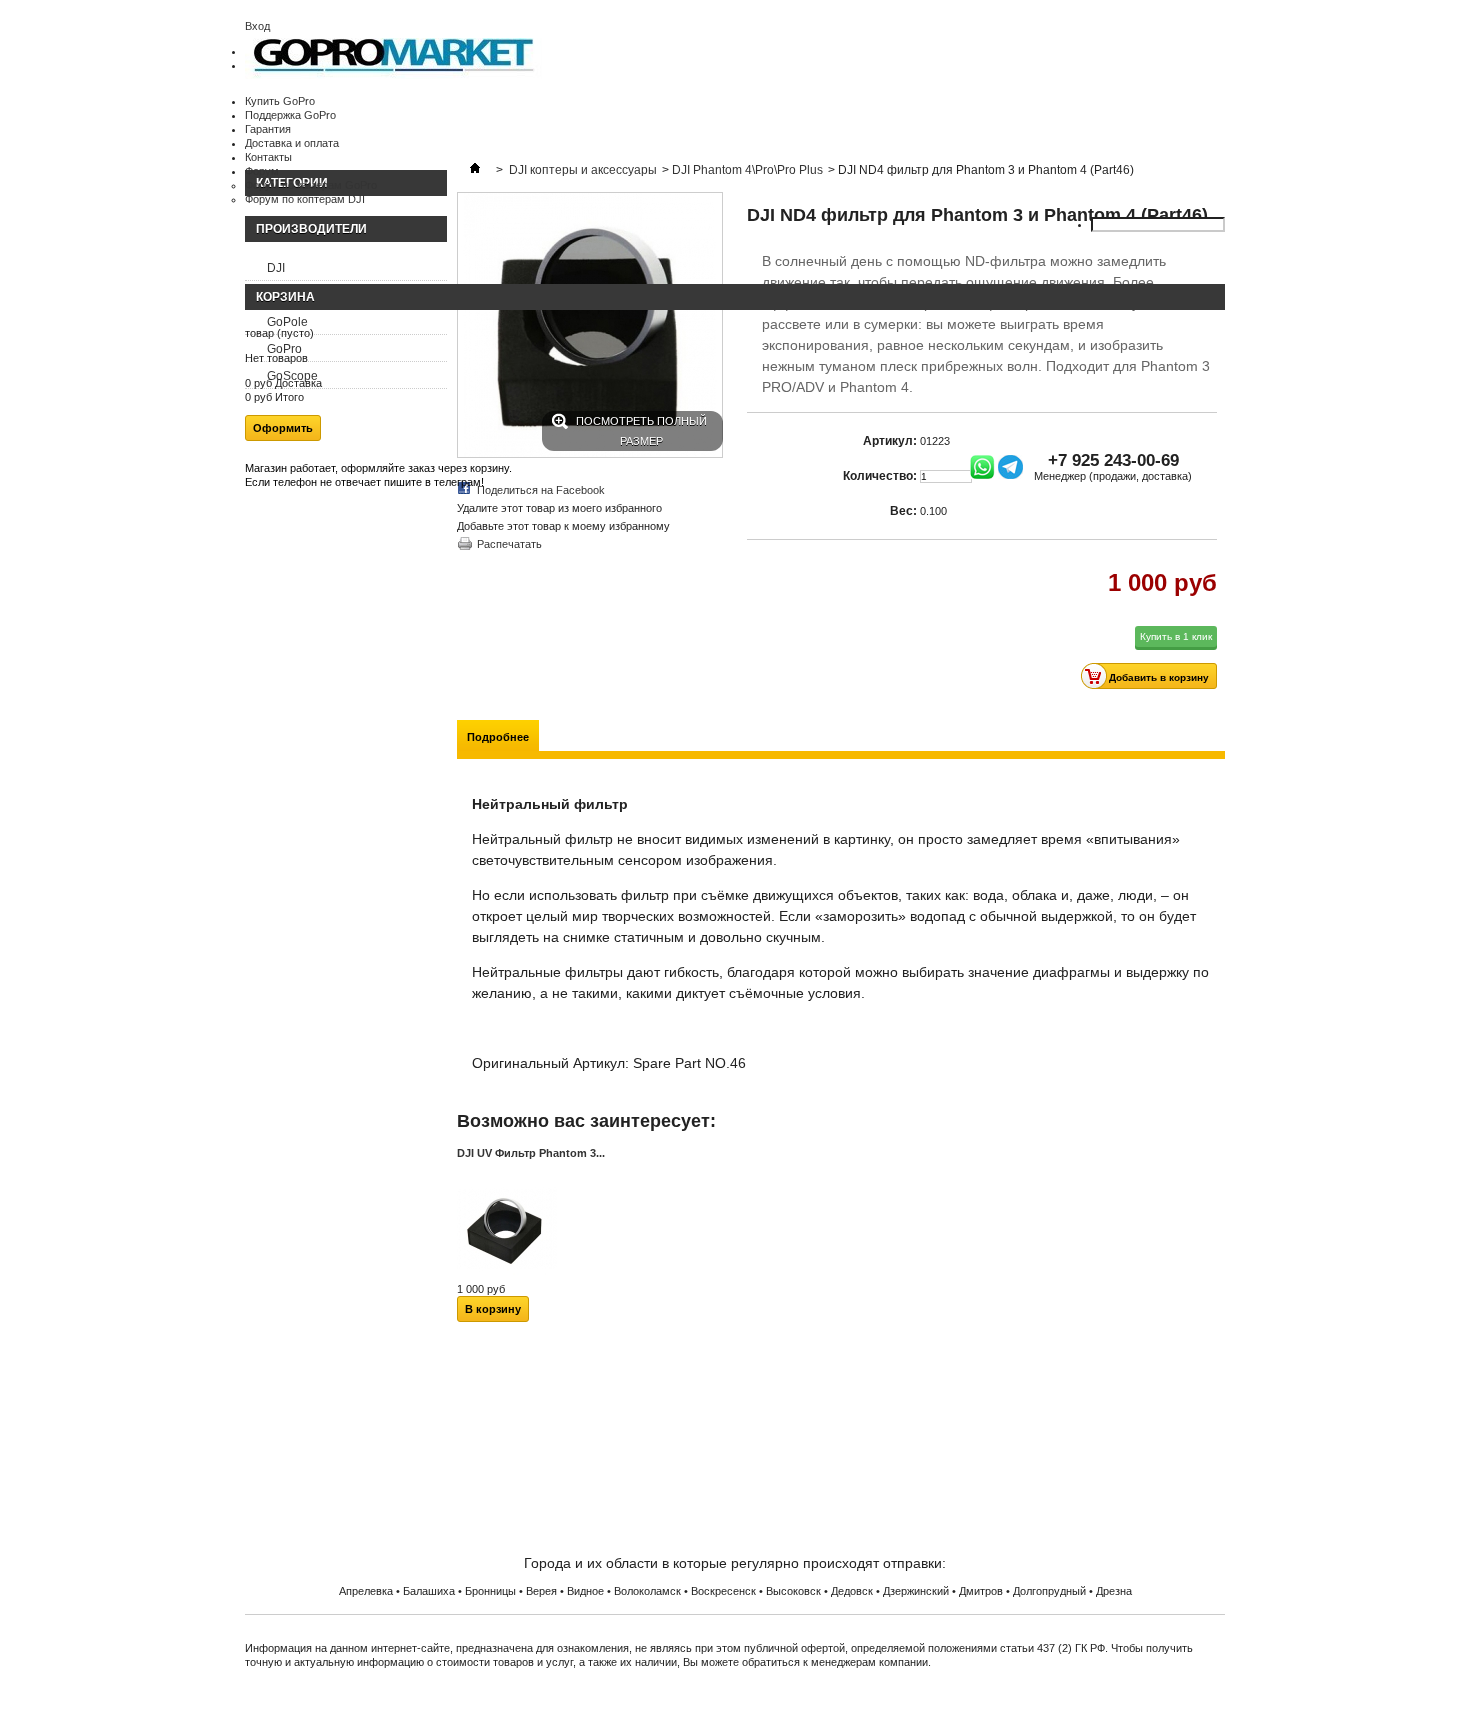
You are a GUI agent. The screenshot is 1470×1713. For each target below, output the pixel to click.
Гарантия (268, 129)
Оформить (283, 428)
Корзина (285, 297)
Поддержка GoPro (290, 115)
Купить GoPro (280, 101)
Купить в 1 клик (1176, 636)
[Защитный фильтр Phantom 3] (507, 1275)
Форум (262, 171)
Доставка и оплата (292, 143)
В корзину (493, 1309)
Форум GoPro (735, 1480)
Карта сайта (735, 1456)
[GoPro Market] (393, 75)
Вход (257, 26)
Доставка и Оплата (735, 1408)
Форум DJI (735, 1504)
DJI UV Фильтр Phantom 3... (531, 1153)
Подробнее (498, 737)
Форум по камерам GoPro (311, 185)
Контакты (268, 157)
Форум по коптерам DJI (305, 199)
